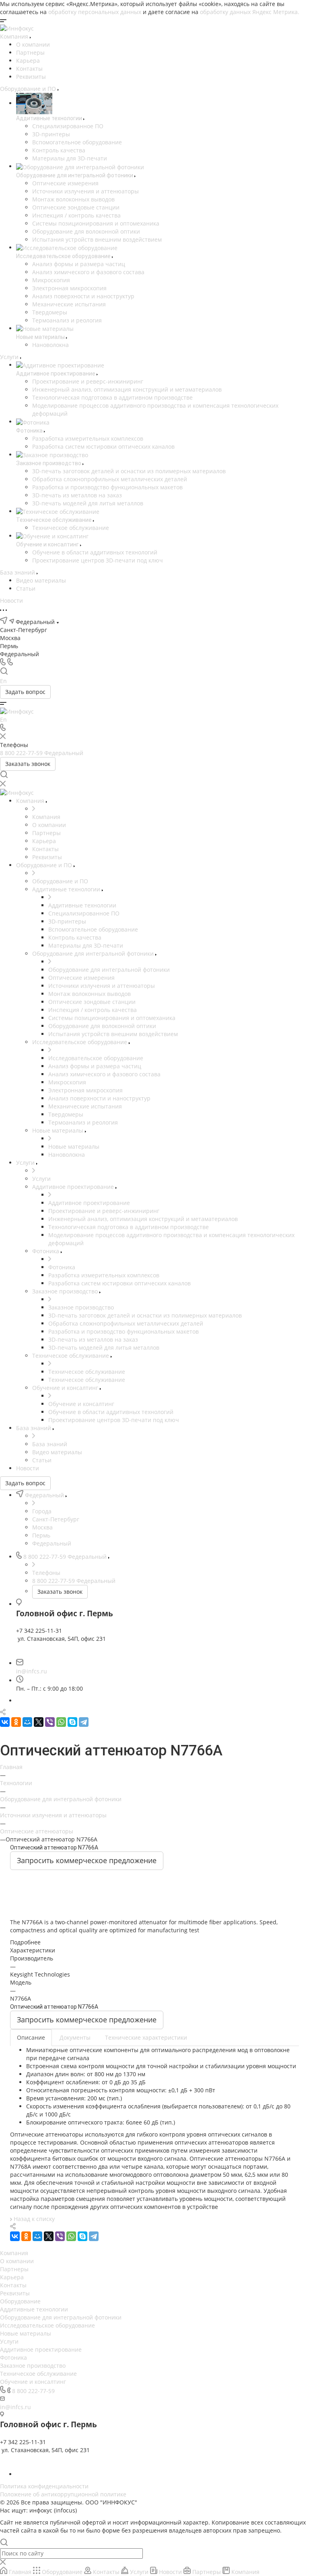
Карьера (28, 61)
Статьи (26, 588)
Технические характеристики (146, 2037)
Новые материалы (26, 2333)
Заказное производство (33, 2366)
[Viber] (50, 1722)
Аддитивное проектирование (41, 2349)
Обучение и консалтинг (33, 2382)
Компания (14, 2253)
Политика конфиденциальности (44, 2486)
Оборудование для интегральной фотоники (61, 2317)
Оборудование (20, 2301)
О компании (33, 44)
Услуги (9, 2341)
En (3, 681)
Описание (31, 2037)
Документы (75, 2037)
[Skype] (72, 1722)
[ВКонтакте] (5, 1722)
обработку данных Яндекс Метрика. (250, 12)
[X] (39, 1722)
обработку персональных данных (95, 12)
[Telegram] (84, 1722)
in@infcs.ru (32, 1671)
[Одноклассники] (16, 1722)
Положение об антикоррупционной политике (63, 2494)
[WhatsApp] (61, 1722)
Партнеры (30, 52)
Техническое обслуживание (38, 2374)
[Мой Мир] (27, 1722)
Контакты (29, 69)
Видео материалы (41, 580)
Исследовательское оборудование (47, 2325)
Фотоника (13, 2357)
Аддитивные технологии (34, 2309)
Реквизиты (31, 77)
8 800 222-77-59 (33, 2391)
